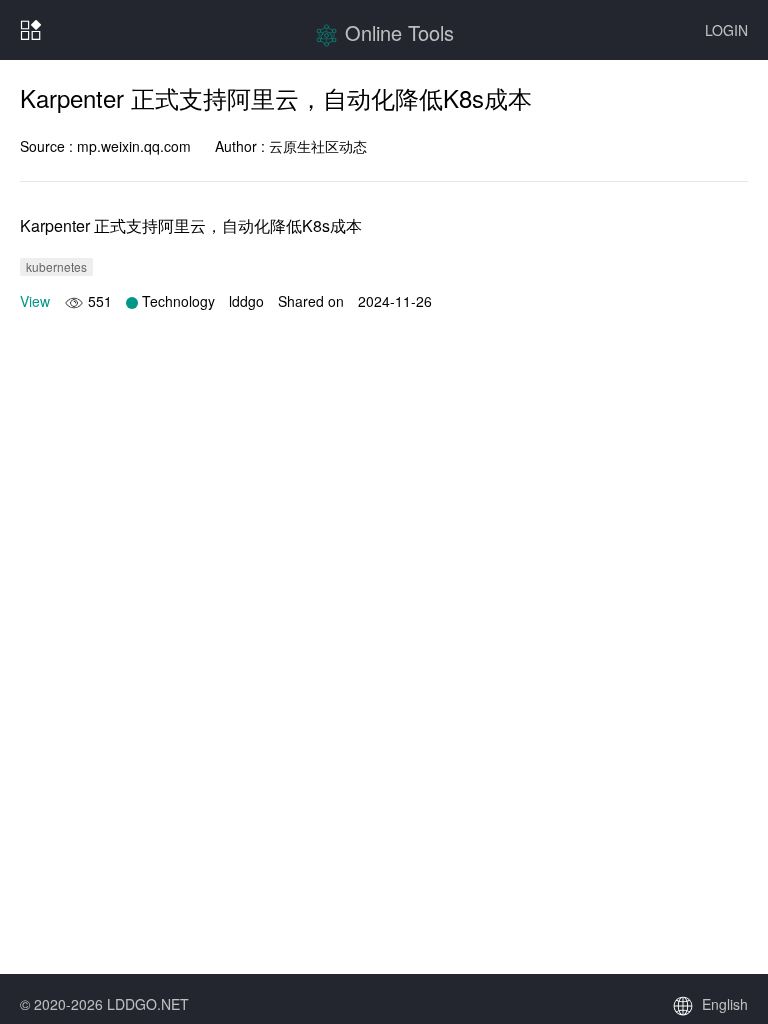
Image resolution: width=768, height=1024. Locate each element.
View (35, 301)
